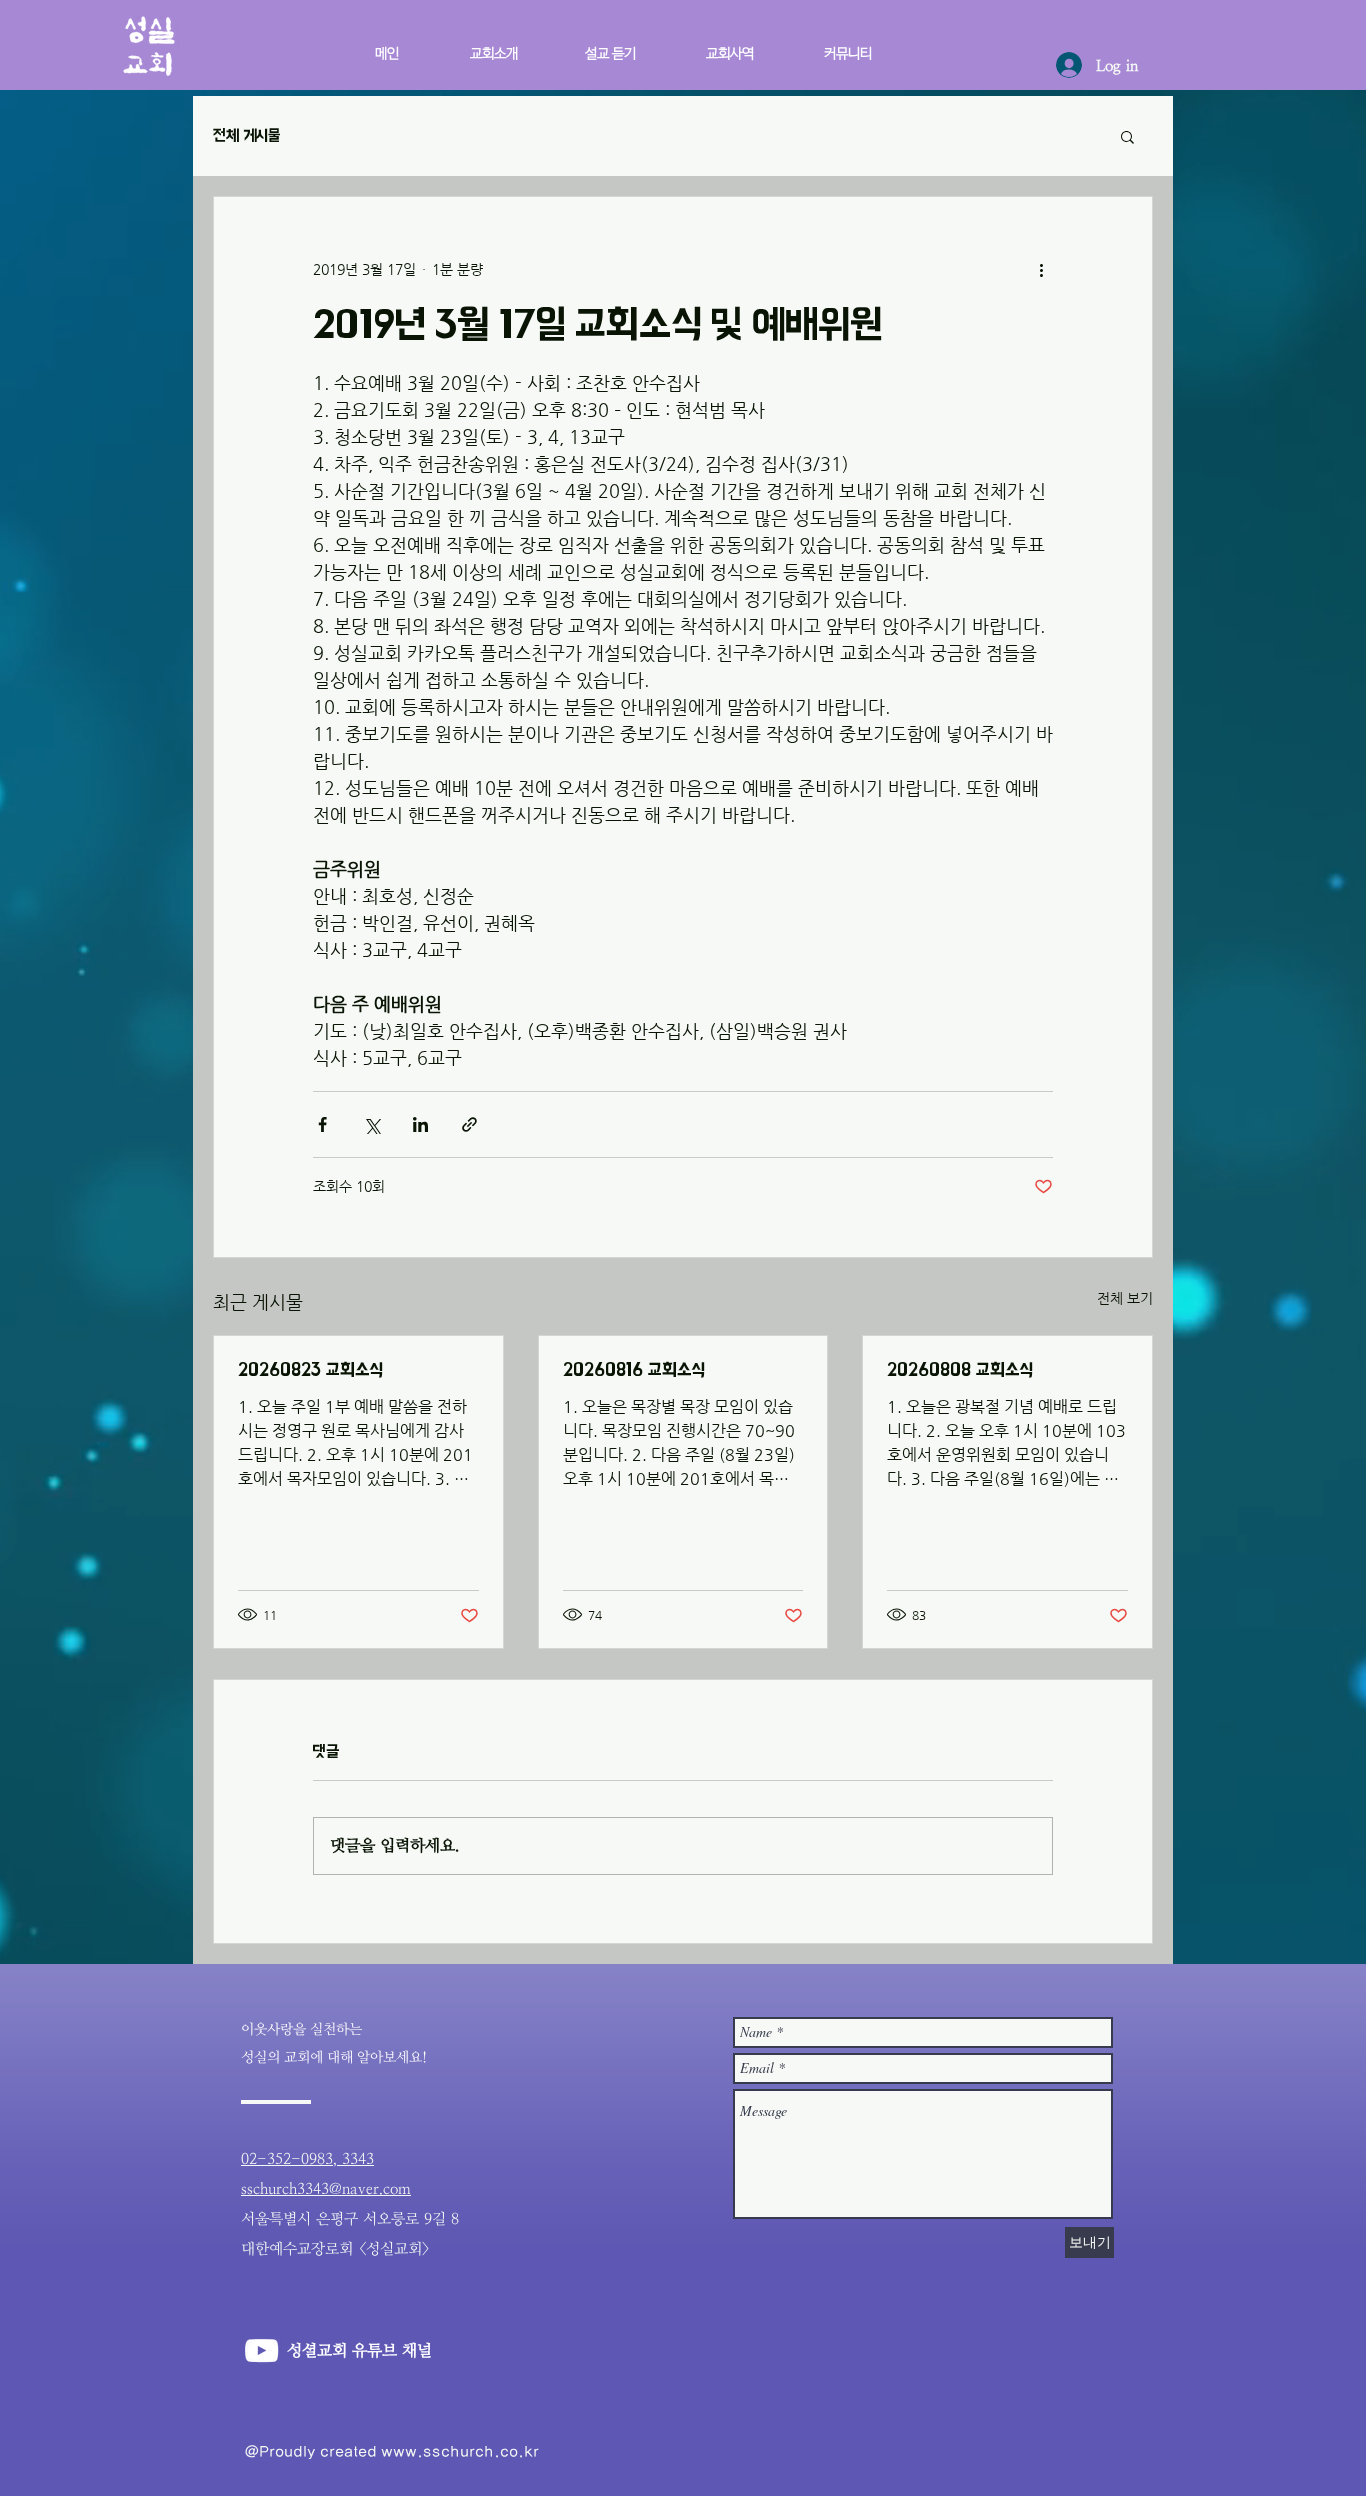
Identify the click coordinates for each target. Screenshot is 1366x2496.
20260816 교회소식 (634, 1369)
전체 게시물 (247, 135)
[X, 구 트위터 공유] (371, 1124)
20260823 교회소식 (310, 1369)
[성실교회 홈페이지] (261, 2350)
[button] (713, 45)
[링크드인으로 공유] (420, 1124)
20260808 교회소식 (960, 1369)
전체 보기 (1125, 1298)
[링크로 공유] (469, 1124)
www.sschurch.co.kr (460, 2451)
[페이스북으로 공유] (322, 1124)
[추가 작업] (1041, 269)
